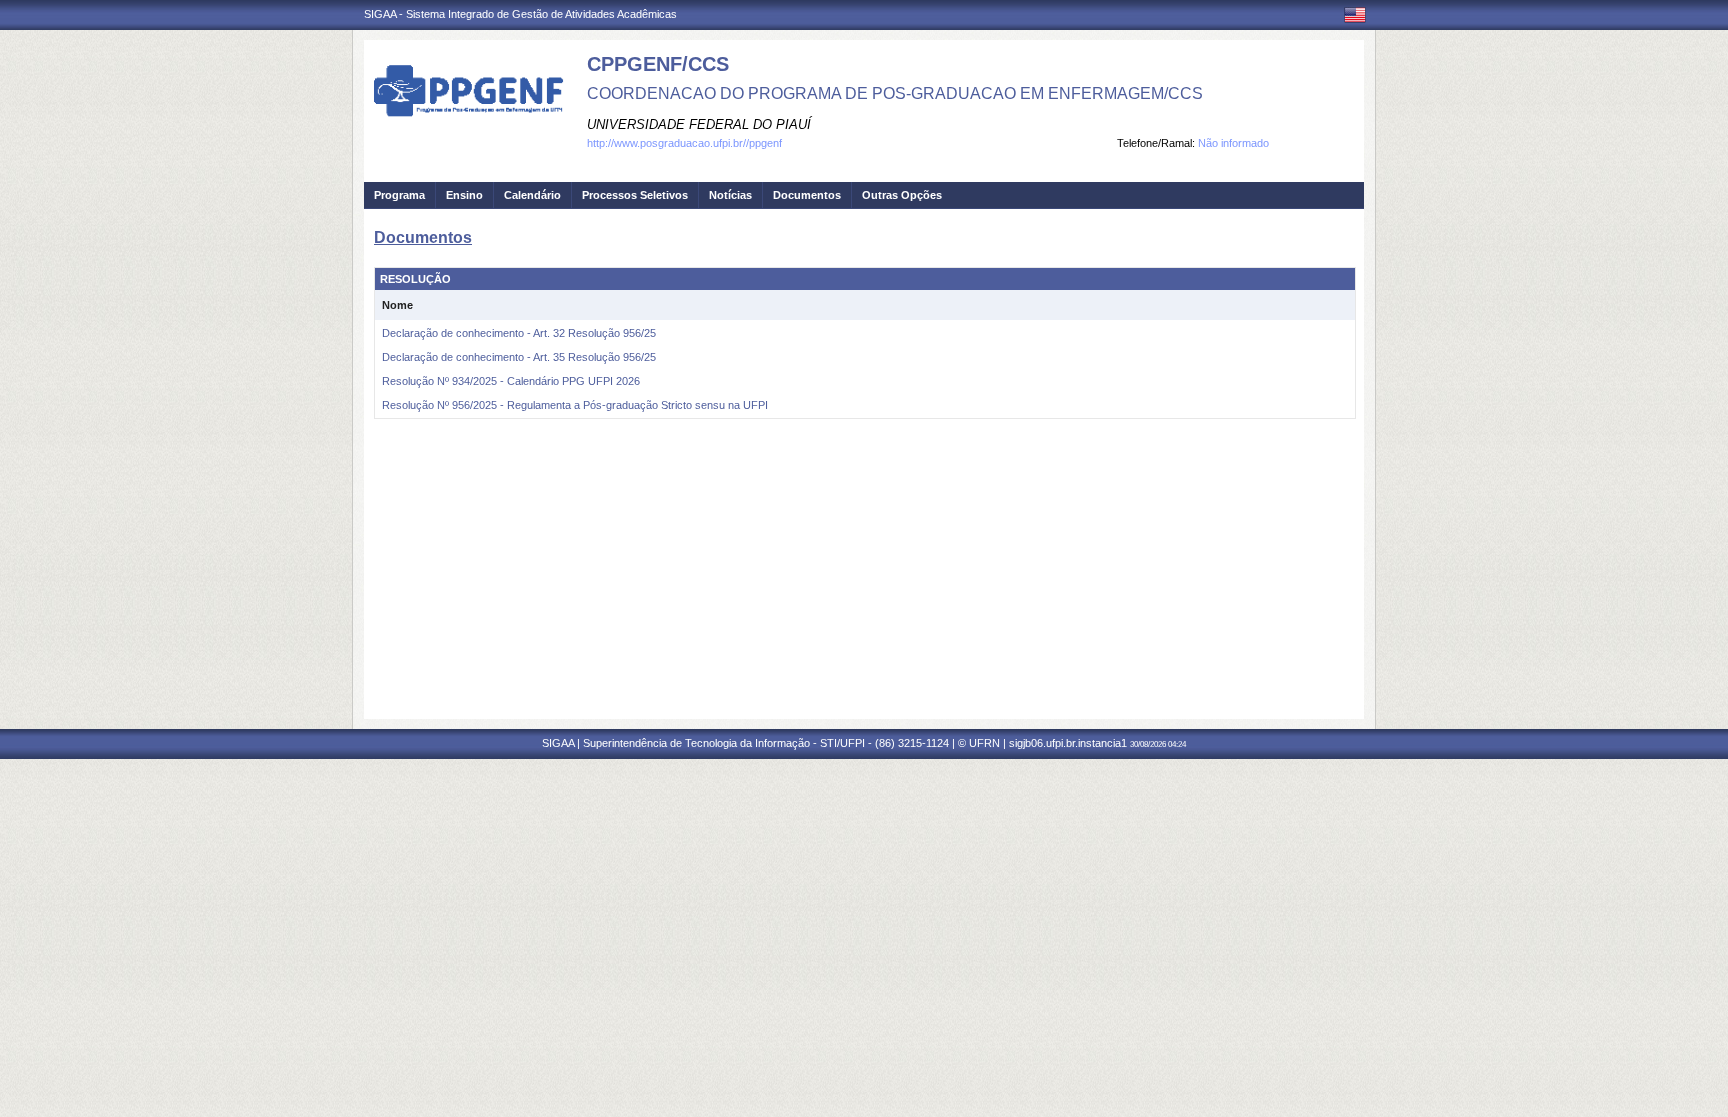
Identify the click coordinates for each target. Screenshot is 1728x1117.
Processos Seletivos (635, 195)
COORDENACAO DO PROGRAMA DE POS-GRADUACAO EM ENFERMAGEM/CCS (895, 93)
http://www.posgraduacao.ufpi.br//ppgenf (684, 143)
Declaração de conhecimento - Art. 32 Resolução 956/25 (519, 333)
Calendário (532, 195)
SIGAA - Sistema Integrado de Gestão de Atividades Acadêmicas (520, 14)
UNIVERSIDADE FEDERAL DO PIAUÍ (699, 124)
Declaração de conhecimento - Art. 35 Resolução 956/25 (519, 357)
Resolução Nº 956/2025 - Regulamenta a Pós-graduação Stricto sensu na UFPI (575, 405)
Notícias (730, 195)
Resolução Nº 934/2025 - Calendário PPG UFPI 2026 (511, 381)
